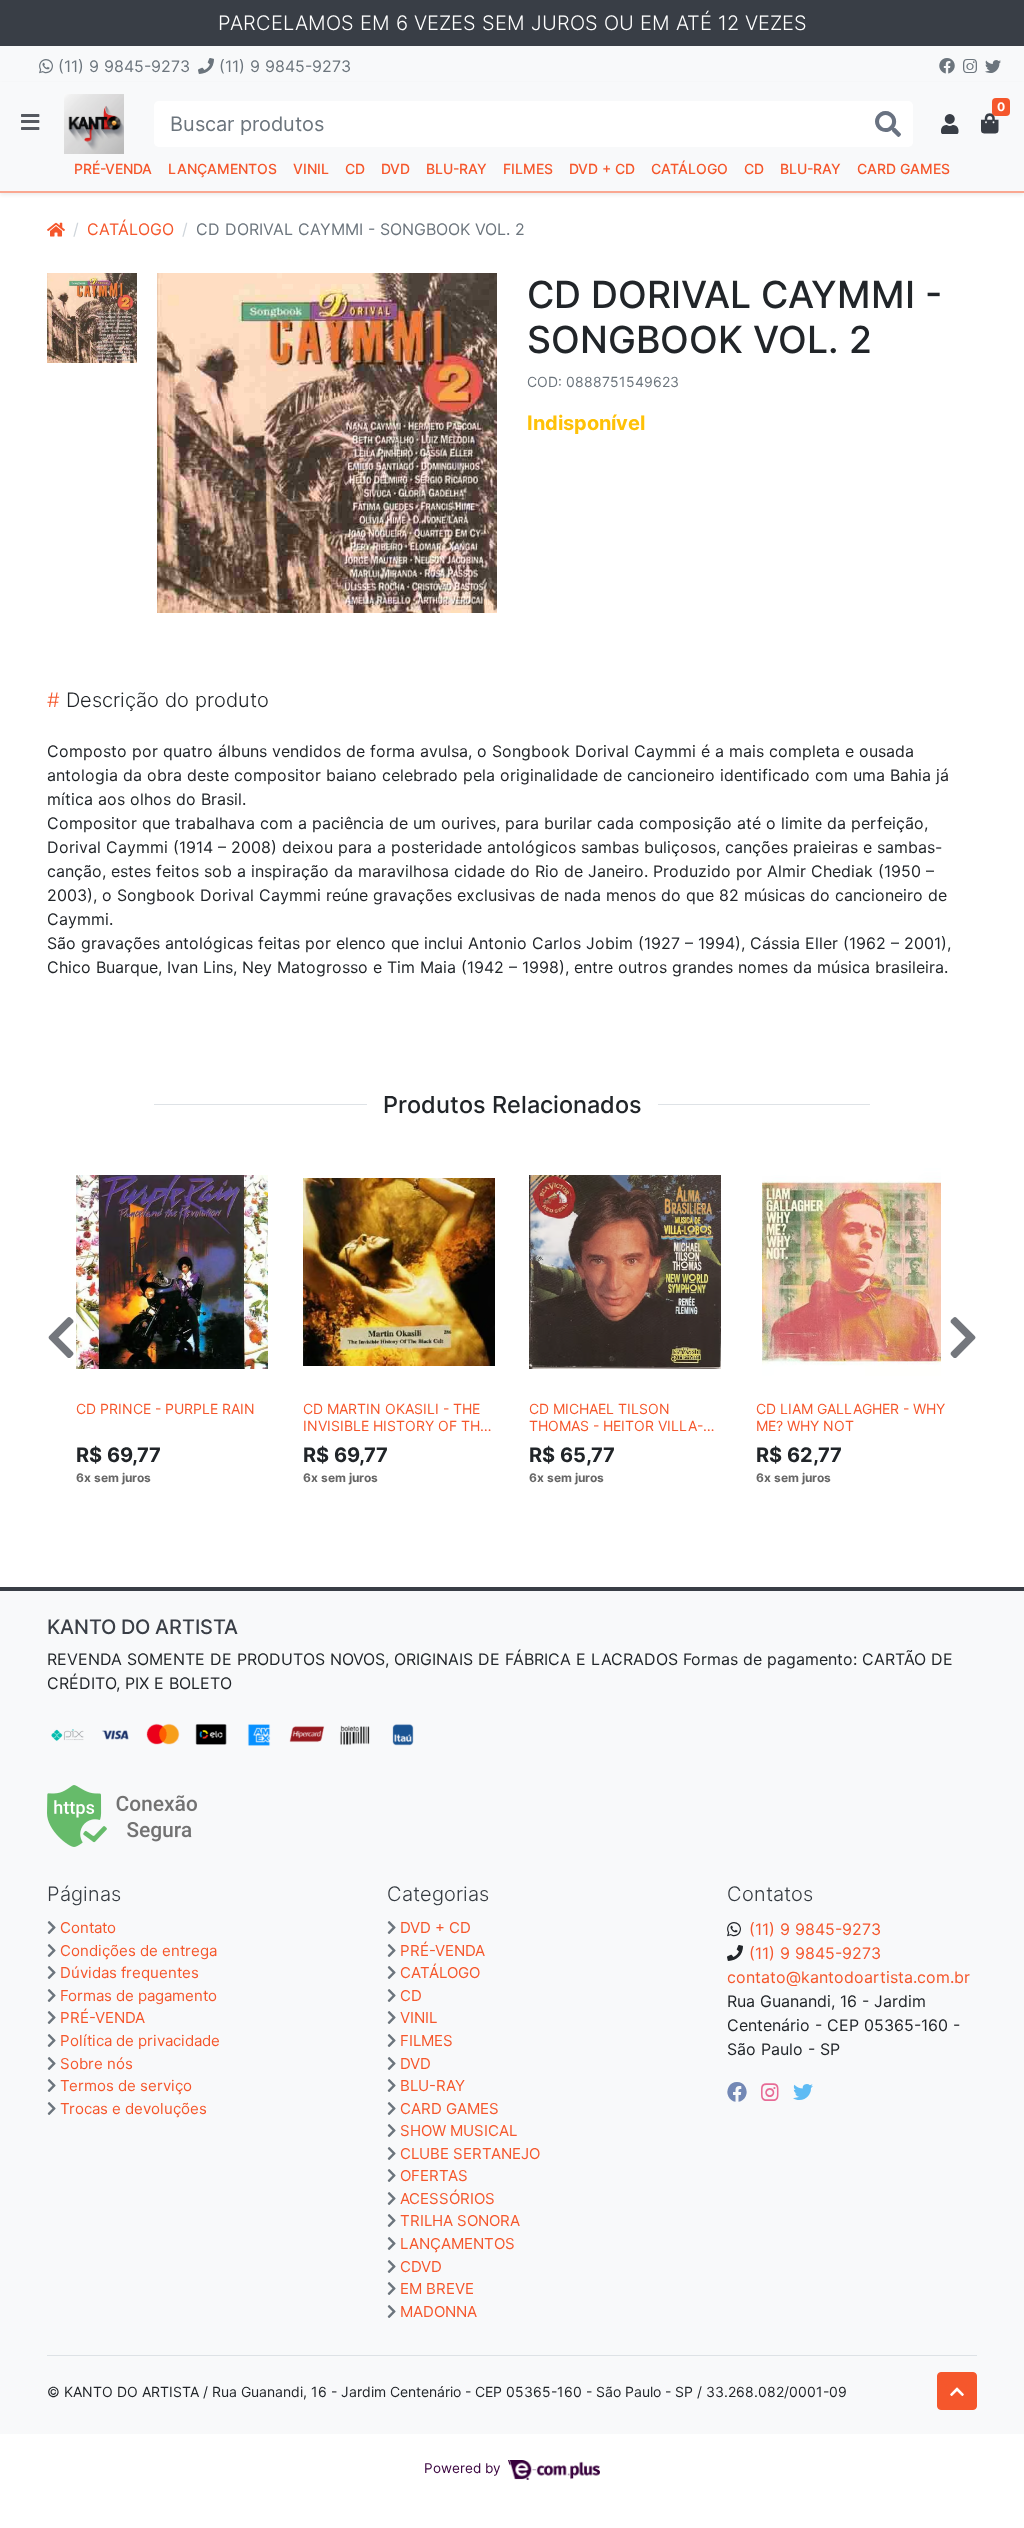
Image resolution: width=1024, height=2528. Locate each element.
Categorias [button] (438, 1894)
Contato (88, 1927)
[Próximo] (963, 1337)
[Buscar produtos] (888, 124)
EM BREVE (437, 2288)
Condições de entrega (138, 1950)
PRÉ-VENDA (113, 168)
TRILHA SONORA (460, 2220)
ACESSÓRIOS (447, 2198)
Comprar (181, 1508)
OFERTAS (434, 2175)
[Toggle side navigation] (32, 123)
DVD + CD (602, 168)
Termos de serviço (126, 2085)
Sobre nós (96, 2063)
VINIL (311, 168)
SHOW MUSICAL (458, 2130)
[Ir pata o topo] (957, 2391)
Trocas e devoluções (133, 2108)
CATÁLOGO (689, 168)
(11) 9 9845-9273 (121, 66)
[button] (950, 124)
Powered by (464, 2468)
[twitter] (803, 2092)
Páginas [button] (84, 1894)
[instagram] (773, 2092)
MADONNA (438, 2311)
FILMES (528, 168)
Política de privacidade (140, 2040)
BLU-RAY (456, 168)
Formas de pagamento (138, 1995)
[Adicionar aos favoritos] (101, 1165)
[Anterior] (61, 1337)
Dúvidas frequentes (129, 1972)
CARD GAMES (903, 168)
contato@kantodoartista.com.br (848, 1977)
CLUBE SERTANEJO (470, 2153)
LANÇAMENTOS (222, 168)
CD (355, 168)
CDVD (421, 2266)
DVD (395, 168)
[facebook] (740, 2092)
